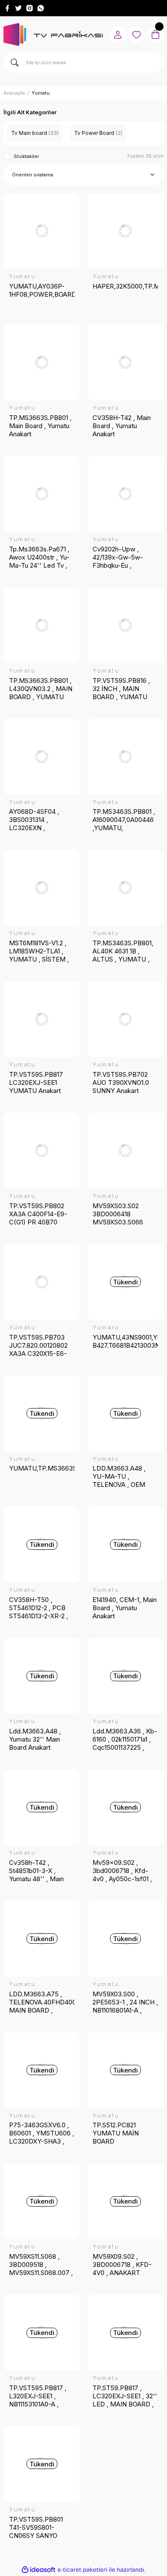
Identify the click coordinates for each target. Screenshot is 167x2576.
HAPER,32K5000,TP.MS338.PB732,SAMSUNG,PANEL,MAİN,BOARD (125, 286)
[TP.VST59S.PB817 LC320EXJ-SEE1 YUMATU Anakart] (42, 1019)
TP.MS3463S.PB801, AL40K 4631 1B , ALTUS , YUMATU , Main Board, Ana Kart (123, 951)
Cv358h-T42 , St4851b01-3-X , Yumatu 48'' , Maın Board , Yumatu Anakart (36, 1871)
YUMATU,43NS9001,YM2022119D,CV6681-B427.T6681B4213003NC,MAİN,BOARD (125, 1341)
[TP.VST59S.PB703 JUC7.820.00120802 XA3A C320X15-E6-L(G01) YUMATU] (42, 1282)
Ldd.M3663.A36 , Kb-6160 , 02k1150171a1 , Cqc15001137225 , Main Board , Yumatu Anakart (125, 1739)
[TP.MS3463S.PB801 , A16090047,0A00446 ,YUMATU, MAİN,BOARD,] (125, 757)
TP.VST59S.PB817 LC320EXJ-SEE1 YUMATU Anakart (36, 1083)
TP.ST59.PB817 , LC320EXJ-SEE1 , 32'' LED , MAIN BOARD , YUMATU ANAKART (125, 2396)
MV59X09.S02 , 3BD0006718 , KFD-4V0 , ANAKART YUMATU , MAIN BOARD (122, 2265)
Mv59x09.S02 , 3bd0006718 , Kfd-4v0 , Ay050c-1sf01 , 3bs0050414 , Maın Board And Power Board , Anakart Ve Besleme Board (122, 1871)
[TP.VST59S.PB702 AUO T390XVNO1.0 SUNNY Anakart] (125, 1019)
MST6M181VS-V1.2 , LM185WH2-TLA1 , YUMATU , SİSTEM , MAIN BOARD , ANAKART (39, 951)
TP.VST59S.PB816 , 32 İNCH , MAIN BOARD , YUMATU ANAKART (121, 689)
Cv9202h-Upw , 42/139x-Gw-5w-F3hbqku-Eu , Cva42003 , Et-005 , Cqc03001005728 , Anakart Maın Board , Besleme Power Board (123, 557)
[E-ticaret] (82, 2570)
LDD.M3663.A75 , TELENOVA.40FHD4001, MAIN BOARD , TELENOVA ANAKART (42, 2002)
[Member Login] (118, 35)
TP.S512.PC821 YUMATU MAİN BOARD (116, 2133)
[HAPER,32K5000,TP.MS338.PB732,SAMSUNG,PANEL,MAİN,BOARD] (125, 231)
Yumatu (41, 93)
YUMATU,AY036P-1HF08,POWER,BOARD (42, 290)
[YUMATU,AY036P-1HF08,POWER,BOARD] (42, 231)
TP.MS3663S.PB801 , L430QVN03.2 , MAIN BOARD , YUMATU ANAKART (41, 689)
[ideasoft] (39, 2570)
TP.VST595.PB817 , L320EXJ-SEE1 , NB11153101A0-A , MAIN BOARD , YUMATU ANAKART (39, 2396)
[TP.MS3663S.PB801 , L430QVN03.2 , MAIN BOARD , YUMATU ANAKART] (42, 625)
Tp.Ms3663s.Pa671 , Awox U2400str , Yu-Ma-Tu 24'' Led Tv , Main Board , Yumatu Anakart (39, 557)
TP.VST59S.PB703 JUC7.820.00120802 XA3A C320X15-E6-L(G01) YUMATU (38, 1345)
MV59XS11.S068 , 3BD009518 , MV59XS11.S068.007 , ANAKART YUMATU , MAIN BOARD (41, 2265)
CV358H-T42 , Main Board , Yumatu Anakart (122, 426)
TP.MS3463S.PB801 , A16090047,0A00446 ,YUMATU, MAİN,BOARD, (124, 820)
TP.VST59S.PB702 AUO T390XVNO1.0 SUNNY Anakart (121, 1083)
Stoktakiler (26, 156)
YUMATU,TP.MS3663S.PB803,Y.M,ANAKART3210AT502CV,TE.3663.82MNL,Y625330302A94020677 (42, 1468)
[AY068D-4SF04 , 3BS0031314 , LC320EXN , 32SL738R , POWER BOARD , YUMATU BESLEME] (42, 757)
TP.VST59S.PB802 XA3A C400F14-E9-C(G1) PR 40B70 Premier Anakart (38, 1214)
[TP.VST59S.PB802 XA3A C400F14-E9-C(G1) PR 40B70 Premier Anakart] (42, 1151)
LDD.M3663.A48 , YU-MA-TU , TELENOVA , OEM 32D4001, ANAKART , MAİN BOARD (124, 1476)
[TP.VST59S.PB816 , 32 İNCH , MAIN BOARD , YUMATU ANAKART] (125, 625)
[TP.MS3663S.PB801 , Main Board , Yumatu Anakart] (42, 362)
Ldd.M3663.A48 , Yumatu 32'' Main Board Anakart (35, 1739)
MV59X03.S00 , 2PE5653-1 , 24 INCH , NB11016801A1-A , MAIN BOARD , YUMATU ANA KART (125, 2002)
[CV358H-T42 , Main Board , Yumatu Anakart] (125, 362)
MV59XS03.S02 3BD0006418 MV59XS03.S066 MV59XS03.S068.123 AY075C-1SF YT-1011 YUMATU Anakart (123, 1214)
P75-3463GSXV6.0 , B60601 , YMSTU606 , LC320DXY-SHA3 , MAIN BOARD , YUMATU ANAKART (42, 2133)
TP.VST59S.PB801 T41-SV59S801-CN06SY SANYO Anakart (36, 2527)
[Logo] (53, 34)
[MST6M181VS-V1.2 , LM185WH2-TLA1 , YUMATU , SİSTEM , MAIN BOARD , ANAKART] (42, 888)
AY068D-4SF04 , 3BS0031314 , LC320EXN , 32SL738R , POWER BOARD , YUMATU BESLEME (39, 820)
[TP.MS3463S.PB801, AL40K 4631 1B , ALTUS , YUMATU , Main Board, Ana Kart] (125, 888)
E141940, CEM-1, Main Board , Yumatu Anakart (125, 1608)
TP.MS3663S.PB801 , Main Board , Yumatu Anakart (40, 426)
